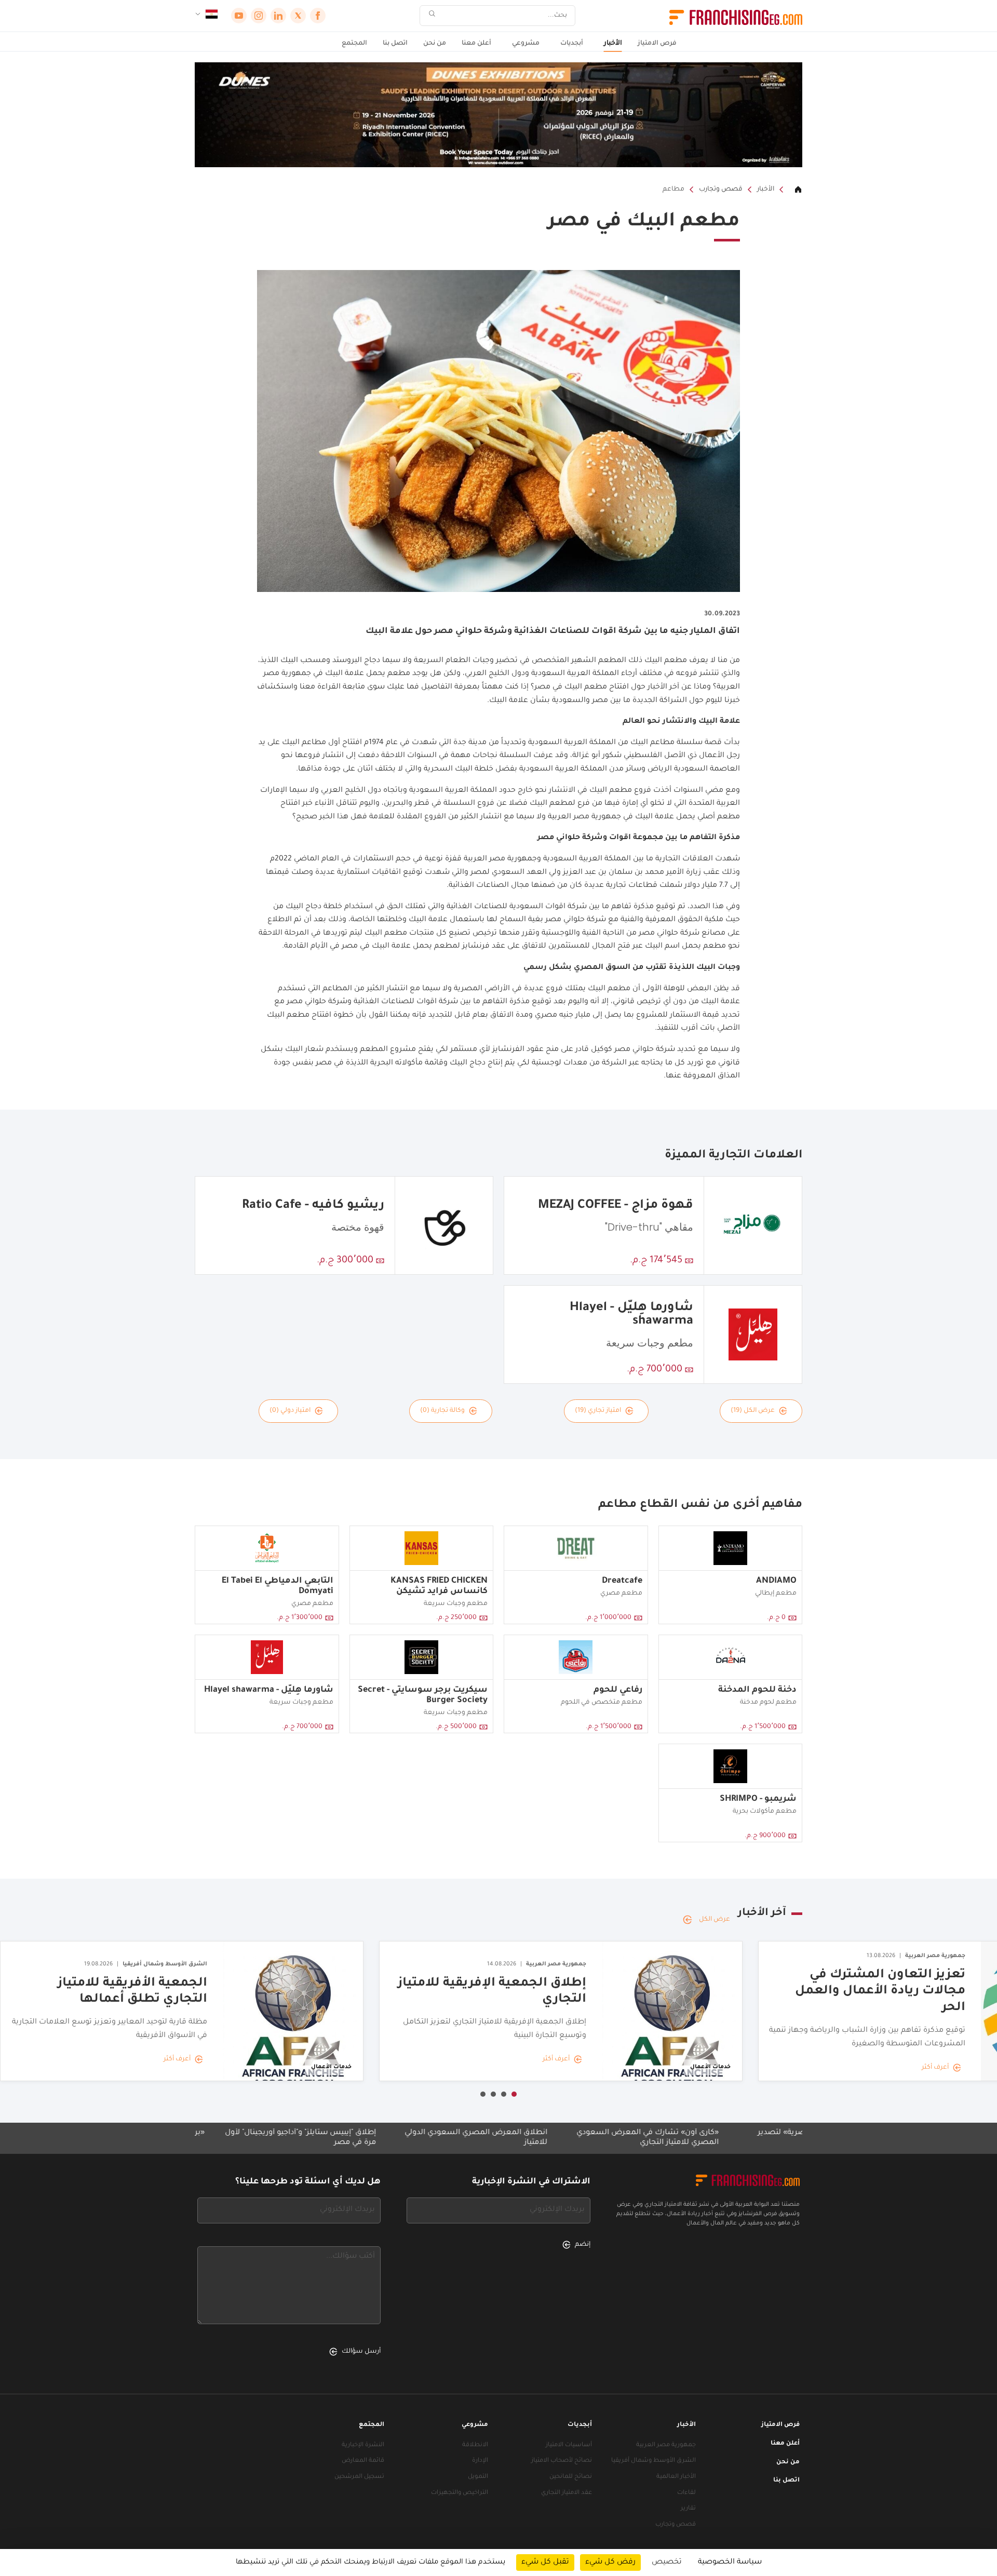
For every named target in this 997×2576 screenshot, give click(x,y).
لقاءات (686, 2493)
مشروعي (526, 44)
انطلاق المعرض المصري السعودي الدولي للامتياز (579, 2138)
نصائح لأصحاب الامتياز (562, 2461)
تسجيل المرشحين (359, 2477)
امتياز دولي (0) (290, 1411)
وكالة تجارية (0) (442, 1411)
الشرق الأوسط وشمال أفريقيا (654, 2461)
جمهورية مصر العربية (666, 2445)
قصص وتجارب (721, 190)
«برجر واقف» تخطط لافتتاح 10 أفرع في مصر (233, 2133)
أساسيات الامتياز (569, 2445)
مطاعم (673, 190)
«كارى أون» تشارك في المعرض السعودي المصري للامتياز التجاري (750, 2138)
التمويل (478, 2477)
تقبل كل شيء (545, 2562)
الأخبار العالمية (676, 2477)
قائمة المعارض (363, 2461)
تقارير (688, 2509)
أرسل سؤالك (361, 2352)
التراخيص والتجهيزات (460, 2493)
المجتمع (354, 44)
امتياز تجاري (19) (598, 1411)
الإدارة (480, 2461)
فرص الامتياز (657, 44)
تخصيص (667, 2562)
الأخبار (613, 44)
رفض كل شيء (610, 2562)
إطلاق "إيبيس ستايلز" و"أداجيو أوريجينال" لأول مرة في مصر (403, 2138)
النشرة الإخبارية (363, 2445)
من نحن (435, 44)
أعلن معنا (476, 44)
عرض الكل (715, 1920)
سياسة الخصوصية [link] (730, 2562)
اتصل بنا (395, 44)
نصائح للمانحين (571, 2477)
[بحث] (432, 16)
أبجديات (572, 44)
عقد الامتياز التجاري (567, 2493)
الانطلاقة (475, 2445)
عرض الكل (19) (753, 1411)
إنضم (583, 2245)
